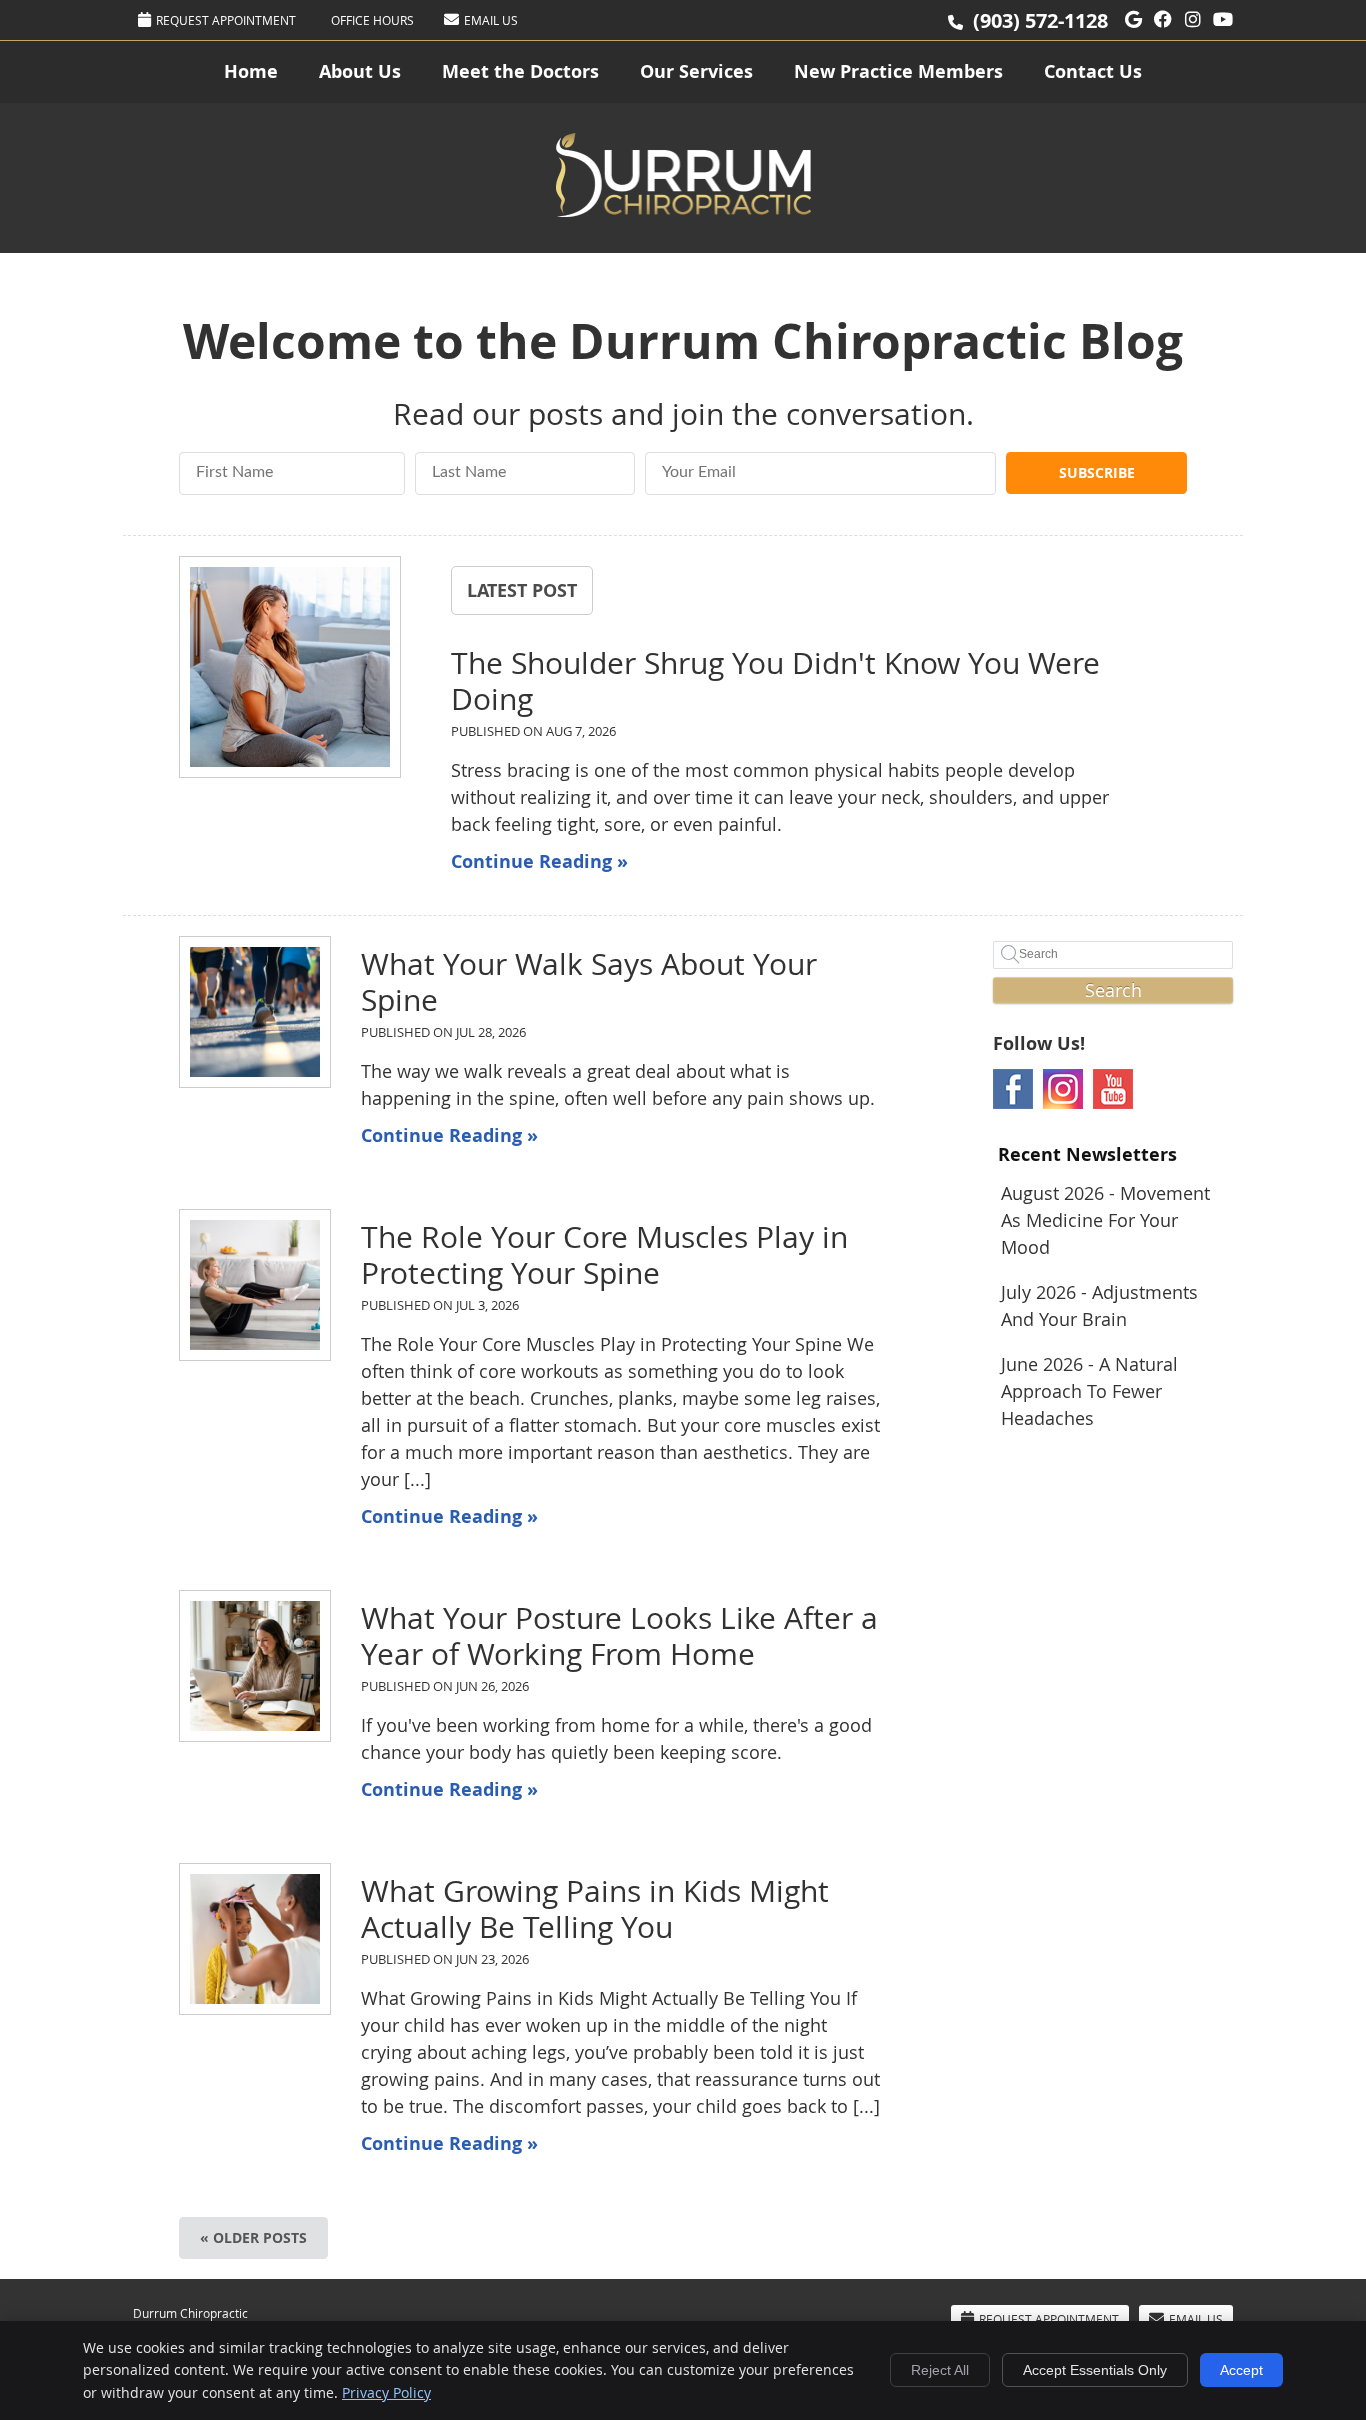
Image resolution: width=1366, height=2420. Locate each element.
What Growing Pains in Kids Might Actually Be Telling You (595, 1909)
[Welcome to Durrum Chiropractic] (683, 210)
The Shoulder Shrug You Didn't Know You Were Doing (775, 681)
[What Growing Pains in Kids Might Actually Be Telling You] (255, 1939)
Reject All (940, 2370)
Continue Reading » (539, 861)
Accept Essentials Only (1095, 2370)
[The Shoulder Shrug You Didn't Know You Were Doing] (290, 670)
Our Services (696, 71)
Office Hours (372, 20)
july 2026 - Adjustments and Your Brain (1099, 1305)
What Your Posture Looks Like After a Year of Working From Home (619, 1636)
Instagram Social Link (1063, 1089)
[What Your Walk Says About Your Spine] (255, 1012)
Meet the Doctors (520, 71)
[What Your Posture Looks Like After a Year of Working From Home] (255, 1666)
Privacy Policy (386, 2392)
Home (251, 71)
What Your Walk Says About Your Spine (589, 982)
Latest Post (522, 590)
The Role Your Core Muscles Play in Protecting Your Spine (604, 1255)
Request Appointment (226, 20)
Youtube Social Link (1113, 1089)
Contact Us (1093, 71)
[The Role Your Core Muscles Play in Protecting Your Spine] (255, 1285)
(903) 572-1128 (1040, 20)
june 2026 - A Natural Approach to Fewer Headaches (1089, 1391)
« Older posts (253, 2237)
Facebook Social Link (1013, 1089)
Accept (1241, 2370)
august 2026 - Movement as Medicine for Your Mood (1105, 1220)
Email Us (491, 20)
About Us (360, 71)
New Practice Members (898, 71)
